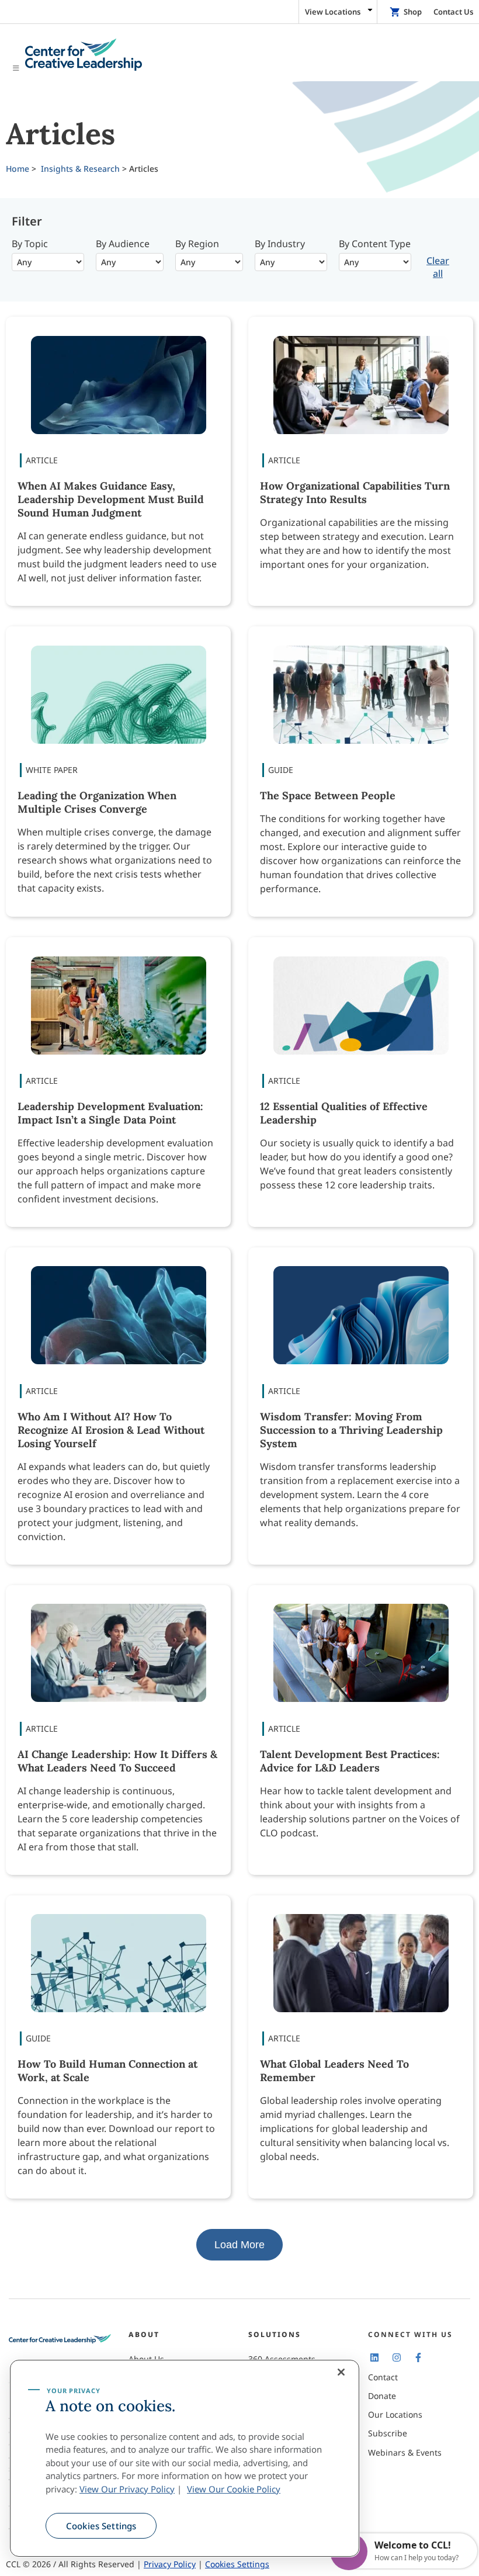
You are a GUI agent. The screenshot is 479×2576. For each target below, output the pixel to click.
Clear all (438, 267)
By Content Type (375, 244)
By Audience (123, 244)
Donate (382, 2396)
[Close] (341, 2372)
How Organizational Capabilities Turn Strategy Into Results (355, 493)
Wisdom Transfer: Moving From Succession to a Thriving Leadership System (351, 1430)
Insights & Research (80, 169)
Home (18, 169)
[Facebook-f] (418, 2357)
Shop (413, 12)
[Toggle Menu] (239, 56)
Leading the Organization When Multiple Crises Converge (97, 802)
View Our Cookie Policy (234, 2489)
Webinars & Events (405, 2452)
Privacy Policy (170, 2564)
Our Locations (395, 2414)
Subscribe (388, 2433)
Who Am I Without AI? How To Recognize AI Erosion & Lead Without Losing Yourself (111, 1430)
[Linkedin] (374, 2357)
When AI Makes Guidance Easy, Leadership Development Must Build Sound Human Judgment (111, 499)
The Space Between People (328, 795)
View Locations (333, 12)
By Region (197, 244)
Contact (383, 2377)
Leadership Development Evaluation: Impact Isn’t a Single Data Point (110, 1113)
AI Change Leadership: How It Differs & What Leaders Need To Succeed (117, 1761)
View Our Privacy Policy (127, 2489)
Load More (239, 2245)
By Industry (280, 244)
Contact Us (453, 12)
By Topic (30, 244)
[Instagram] (396, 2357)
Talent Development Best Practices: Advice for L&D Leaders (350, 1761)
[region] (185, 2459)
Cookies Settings (101, 2526)
